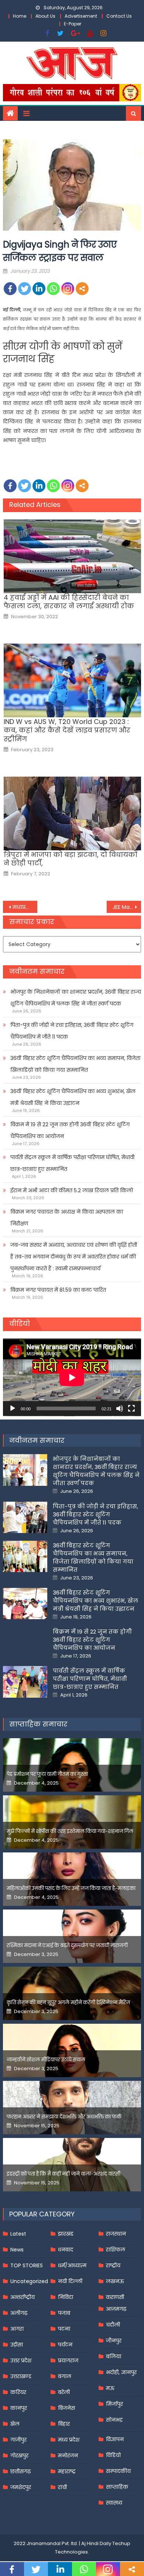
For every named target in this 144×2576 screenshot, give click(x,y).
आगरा (17, 2329)
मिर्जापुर (114, 2404)
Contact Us (119, 16)
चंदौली (113, 2325)
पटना (64, 2329)
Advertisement (81, 16)
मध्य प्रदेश (69, 2440)
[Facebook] (10, 289)
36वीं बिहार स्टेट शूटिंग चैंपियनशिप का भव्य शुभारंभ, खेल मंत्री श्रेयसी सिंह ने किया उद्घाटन (73, 1097)
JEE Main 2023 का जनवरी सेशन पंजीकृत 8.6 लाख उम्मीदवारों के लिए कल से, (127, 907)
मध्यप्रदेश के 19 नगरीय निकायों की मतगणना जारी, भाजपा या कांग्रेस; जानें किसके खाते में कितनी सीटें (25, 907)
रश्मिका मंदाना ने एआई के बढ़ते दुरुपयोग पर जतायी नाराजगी (67, 1945)
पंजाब (64, 2313)
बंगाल (65, 2376)
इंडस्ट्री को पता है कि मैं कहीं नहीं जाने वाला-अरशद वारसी (64, 2174)
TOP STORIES (27, 2265)
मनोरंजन (68, 2456)
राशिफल (116, 2250)
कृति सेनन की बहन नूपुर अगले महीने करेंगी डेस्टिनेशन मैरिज (68, 2003)
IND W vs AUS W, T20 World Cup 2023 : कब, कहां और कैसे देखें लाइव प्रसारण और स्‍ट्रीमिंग (67, 730)
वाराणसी (115, 2297)
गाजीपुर (18, 2440)
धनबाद (66, 2250)
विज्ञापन (115, 2439)
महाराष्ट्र (67, 2471)
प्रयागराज (68, 2360)
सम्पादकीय (118, 2471)
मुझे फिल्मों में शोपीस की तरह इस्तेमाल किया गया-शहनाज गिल (70, 1831)
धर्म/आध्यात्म (72, 2265)
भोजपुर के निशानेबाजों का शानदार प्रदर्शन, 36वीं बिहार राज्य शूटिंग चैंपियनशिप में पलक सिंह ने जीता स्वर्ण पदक (76, 998)
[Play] (13, 1408)
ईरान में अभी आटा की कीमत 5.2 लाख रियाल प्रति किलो (72, 1190)
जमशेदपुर (21, 2487)
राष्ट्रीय (113, 2265)
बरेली (64, 2392)
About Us (45, 16)
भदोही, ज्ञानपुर (121, 2372)
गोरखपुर (19, 2456)
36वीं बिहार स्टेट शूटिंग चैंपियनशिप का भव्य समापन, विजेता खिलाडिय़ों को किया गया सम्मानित (75, 1064)
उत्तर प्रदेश (21, 2360)
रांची (62, 2487)
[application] (72, 1377)
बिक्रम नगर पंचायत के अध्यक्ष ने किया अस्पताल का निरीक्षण (67, 1218)
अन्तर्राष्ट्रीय (23, 2297)
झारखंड (66, 2234)
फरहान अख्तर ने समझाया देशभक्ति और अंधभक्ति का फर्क (64, 2117)
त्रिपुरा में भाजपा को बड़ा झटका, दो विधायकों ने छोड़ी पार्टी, (71, 859)
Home (20, 16)
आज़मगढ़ (116, 2309)
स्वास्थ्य (114, 2503)
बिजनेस (66, 2408)
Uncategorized (29, 2281)
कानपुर (19, 2408)
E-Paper (73, 24)
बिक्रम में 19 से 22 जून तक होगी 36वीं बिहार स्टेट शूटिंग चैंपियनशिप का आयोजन (70, 1130)
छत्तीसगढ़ (20, 2471)
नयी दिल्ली (70, 2281)
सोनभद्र (114, 2420)
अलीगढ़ (19, 2313)
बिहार (64, 2424)
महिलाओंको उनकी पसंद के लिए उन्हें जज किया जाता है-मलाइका (71, 1888)
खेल (15, 2424)
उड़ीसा (17, 2345)
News (17, 2250)
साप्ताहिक (117, 2487)
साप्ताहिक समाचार (38, 1724)
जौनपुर (114, 2341)
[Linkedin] (39, 289)
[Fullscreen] (131, 1408)
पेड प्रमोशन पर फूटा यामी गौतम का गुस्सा (47, 1774)
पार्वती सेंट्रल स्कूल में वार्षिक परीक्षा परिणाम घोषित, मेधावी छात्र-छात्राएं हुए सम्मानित (72, 1163)
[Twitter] (25, 289)
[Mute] (120, 1408)
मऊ (110, 2388)
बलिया (114, 2356)
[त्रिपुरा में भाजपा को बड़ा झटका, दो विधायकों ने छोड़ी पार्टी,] (72, 813)
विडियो (113, 2455)
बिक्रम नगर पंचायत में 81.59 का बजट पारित (58, 1290)
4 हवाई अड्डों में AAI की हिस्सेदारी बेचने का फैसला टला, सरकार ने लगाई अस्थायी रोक (69, 602)
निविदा (66, 2297)
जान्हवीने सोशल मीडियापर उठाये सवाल (46, 2060)
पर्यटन (65, 2345)
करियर (18, 2392)
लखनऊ (115, 2281)
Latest (18, 2234)
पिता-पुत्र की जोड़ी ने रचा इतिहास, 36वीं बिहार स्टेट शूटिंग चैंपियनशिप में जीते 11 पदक (72, 1031)
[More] (82, 289)
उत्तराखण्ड (21, 2376)
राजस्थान (116, 2234)
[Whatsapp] (53, 289)
